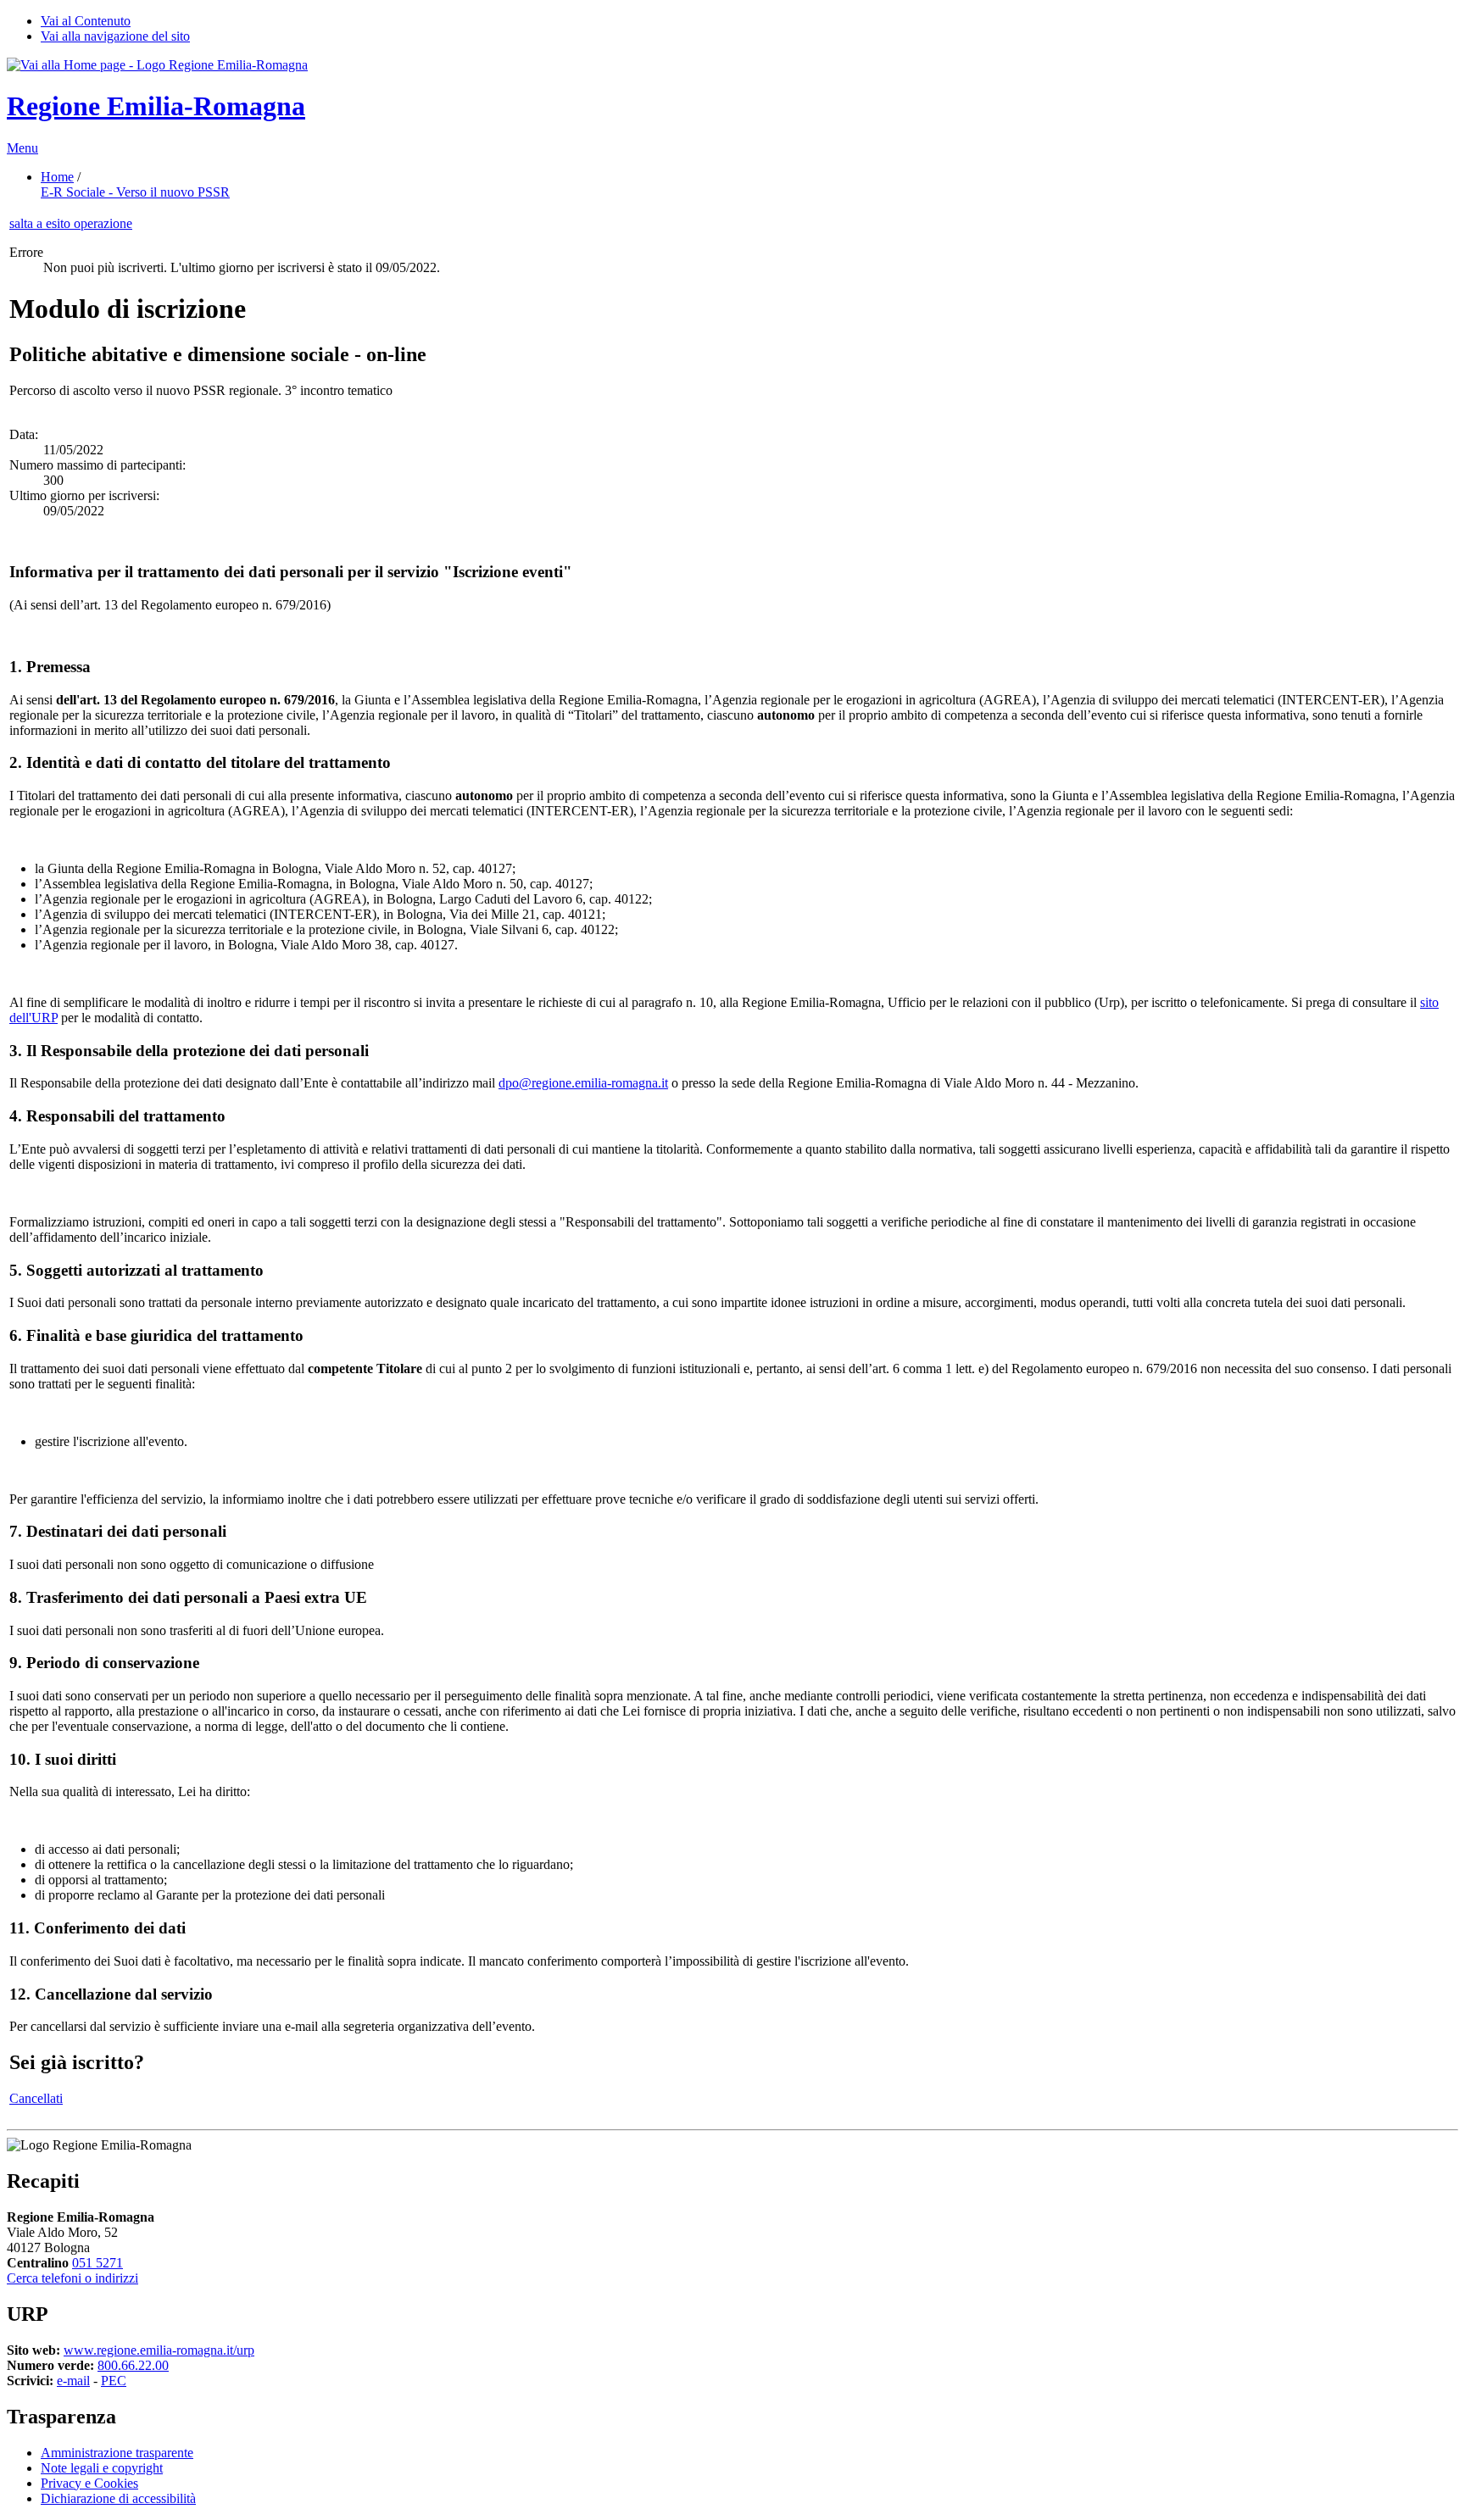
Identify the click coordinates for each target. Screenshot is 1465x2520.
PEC (114, 2381)
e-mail (73, 2381)
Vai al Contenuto (86, 21)
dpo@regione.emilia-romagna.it (583, 1083)
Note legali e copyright (102, 2468)
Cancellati (36, 2098)
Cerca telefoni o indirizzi (72, 2278)
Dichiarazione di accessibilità (118, 2498)
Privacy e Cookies (89, 2483)
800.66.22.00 (133, 2365)
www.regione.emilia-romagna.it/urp (159, 2350)
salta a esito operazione (71, 223)
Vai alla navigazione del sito (115, 36)
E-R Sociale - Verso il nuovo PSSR (135, 192)
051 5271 (97, 2263)
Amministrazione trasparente (117, 2453)
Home (57, 177)
